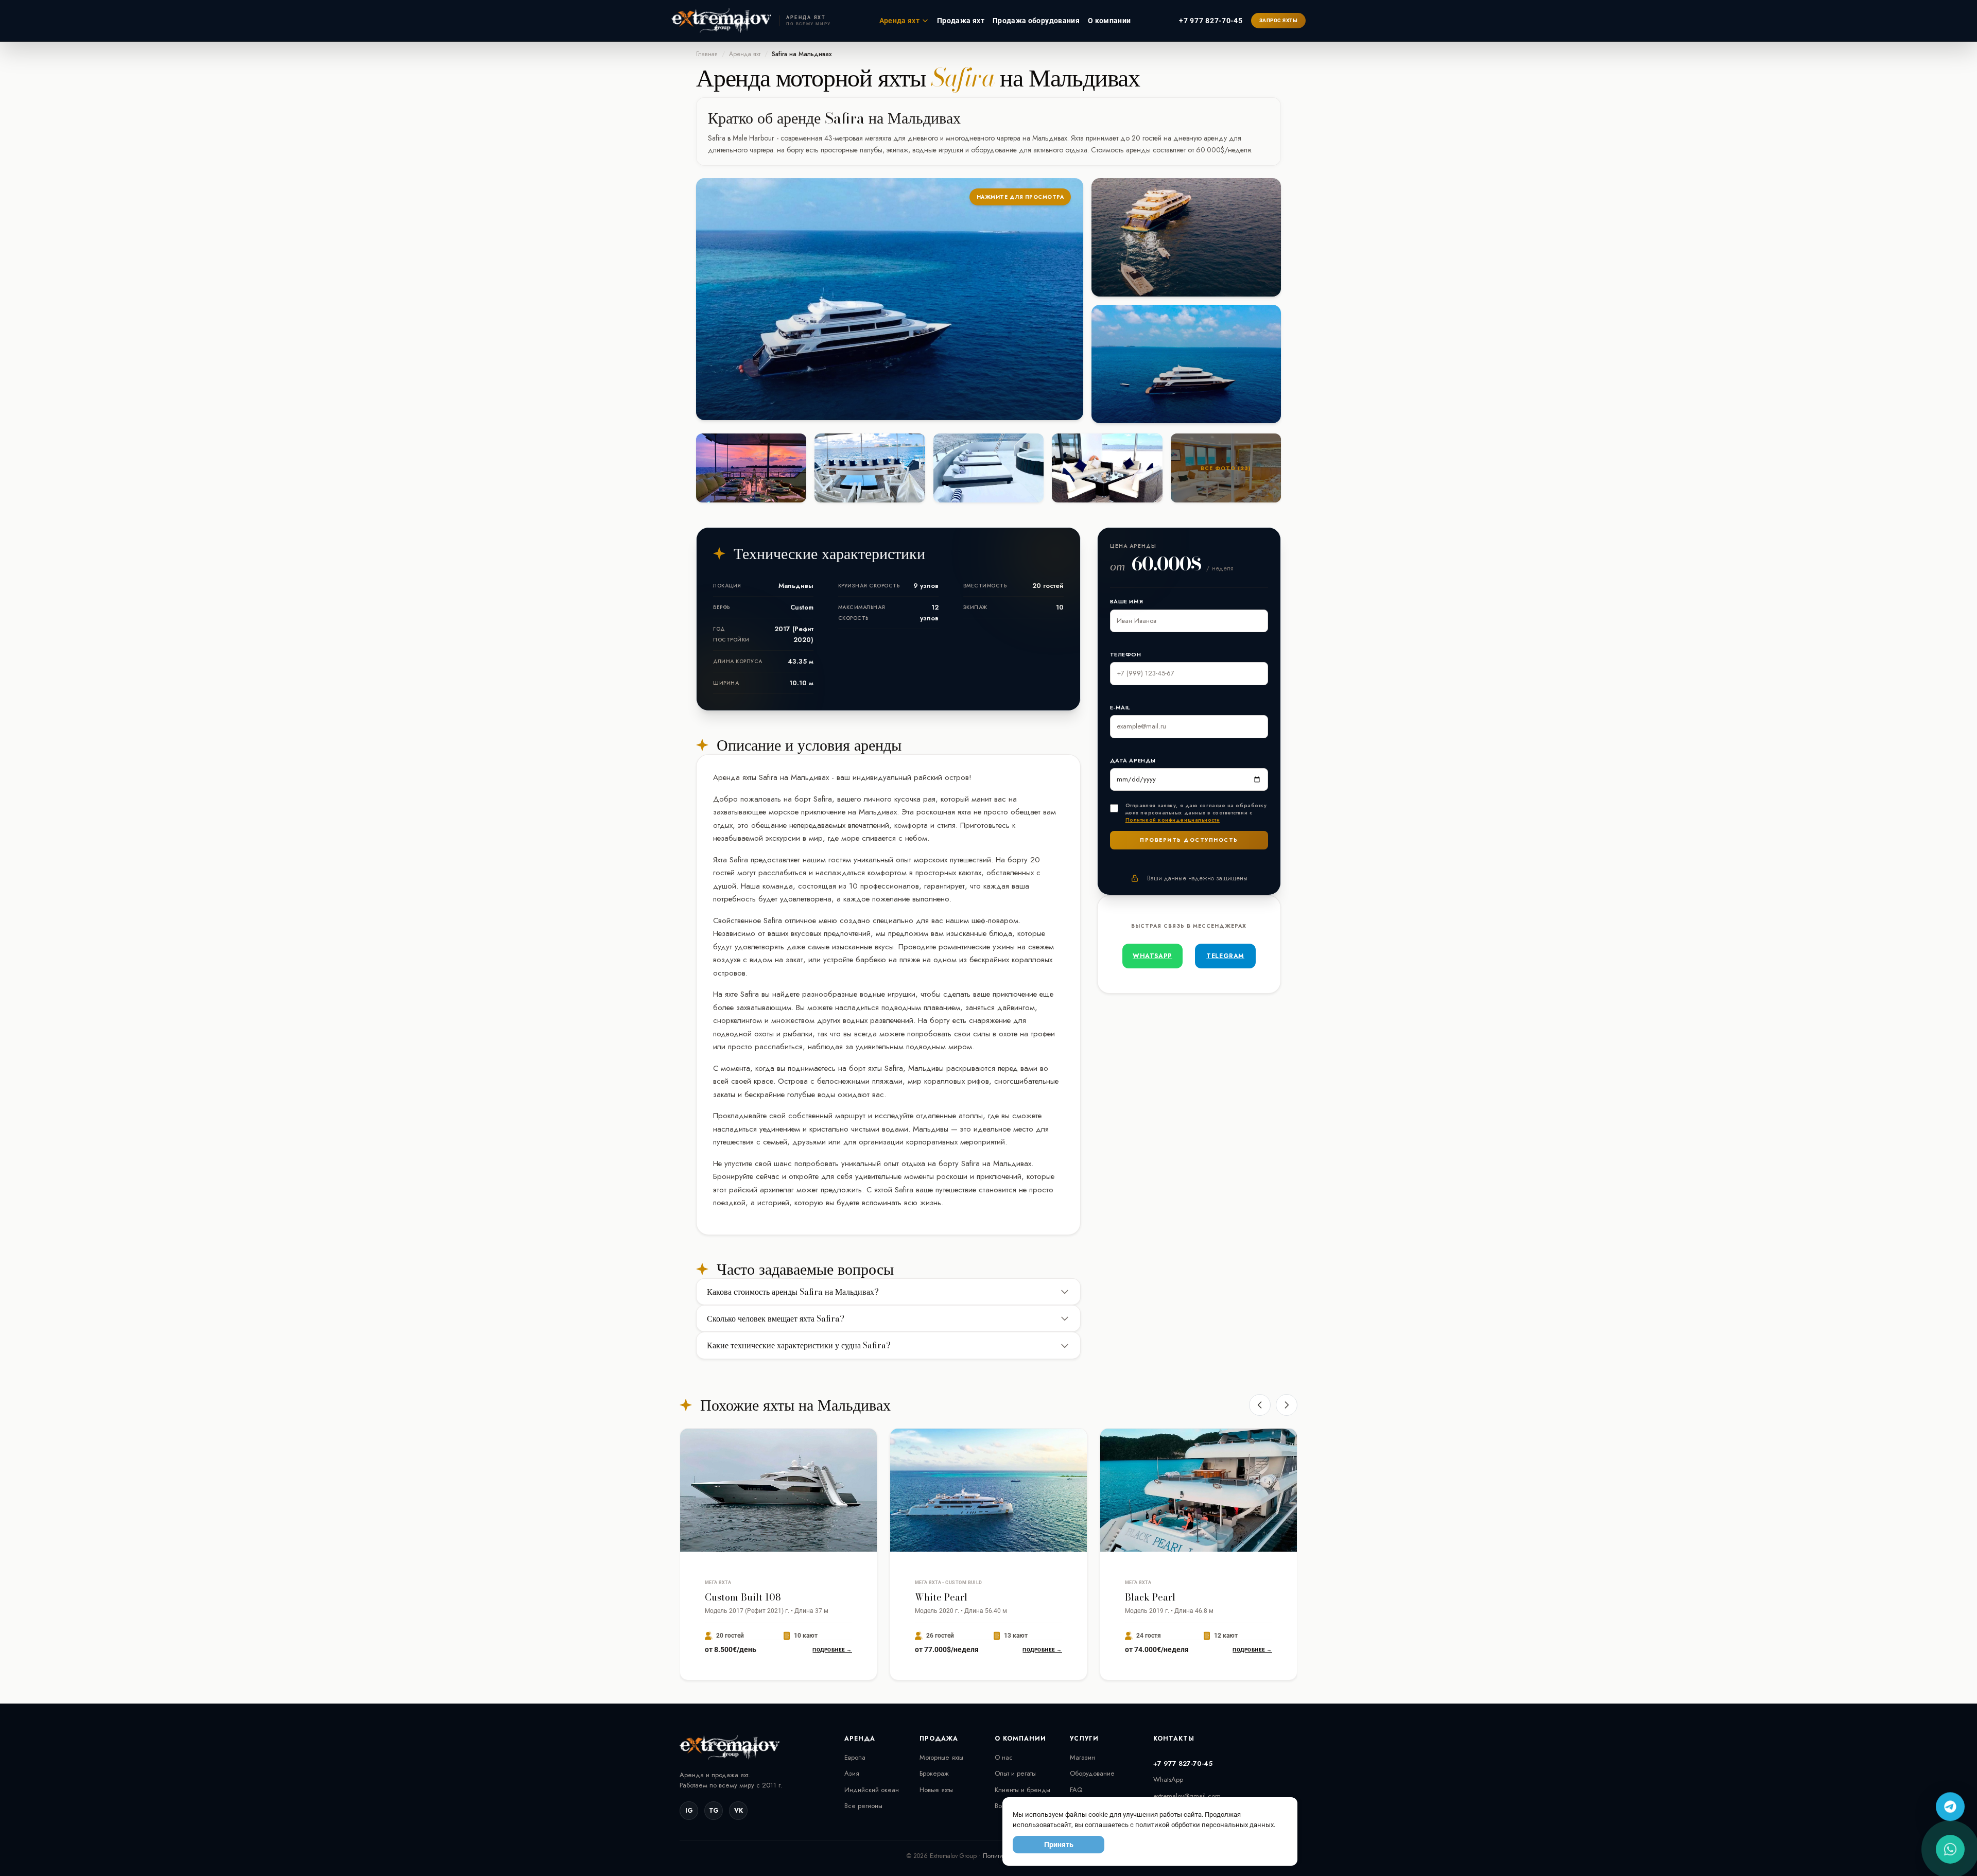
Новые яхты (936, 1790)
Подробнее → (832, 1650)
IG (689, 1811)
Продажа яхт (961, 21)
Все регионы (863, 1806)
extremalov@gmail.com (1187, 1796)
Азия (852, 1773)
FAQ (1076, 1790)
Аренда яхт (900, 21)
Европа (855, 1757)
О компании (1109, 21)
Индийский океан (872, 1790)
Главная (707, 54)
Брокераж (934, 1773)
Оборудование (1092, 1773)
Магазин (1082, 1757)
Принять (1059, 1845)
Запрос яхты (1279, 20)
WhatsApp (1152, 956)
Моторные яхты (941, 1757)
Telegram (1225, 956)
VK (739, 1811)
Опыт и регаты (1015, 1773)
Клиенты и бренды (1022, 1790)
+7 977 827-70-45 (1211, 21)
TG (714, 1811)
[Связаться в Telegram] (1950, 1806)
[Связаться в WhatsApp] (1950, 1849)
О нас (1004, 1757)
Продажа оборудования (1036, 21)
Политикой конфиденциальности (1173, 820)
